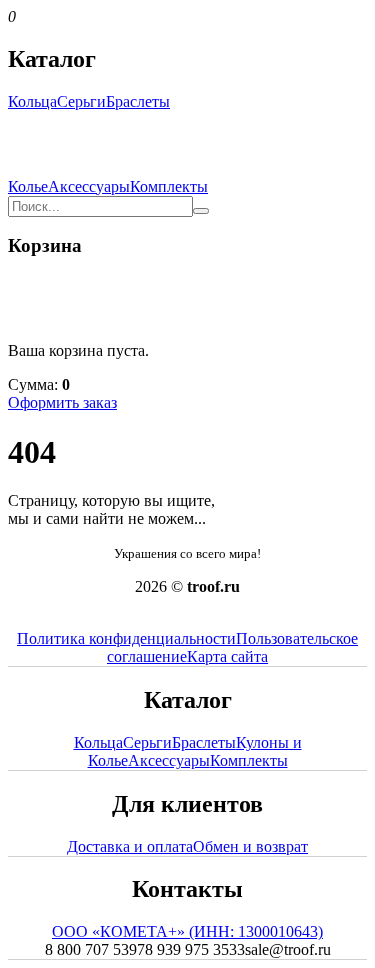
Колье (28, 186)
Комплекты (169, 186)
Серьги (81, 101)
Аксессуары (89, 186)
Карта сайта (227, 656)
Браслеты (138, 101)
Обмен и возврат (250, 846)
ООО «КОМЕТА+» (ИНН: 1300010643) (187, 931)
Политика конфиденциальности (126, 638)
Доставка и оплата (130, 846)
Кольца (32, 101)
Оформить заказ (62, 402)
